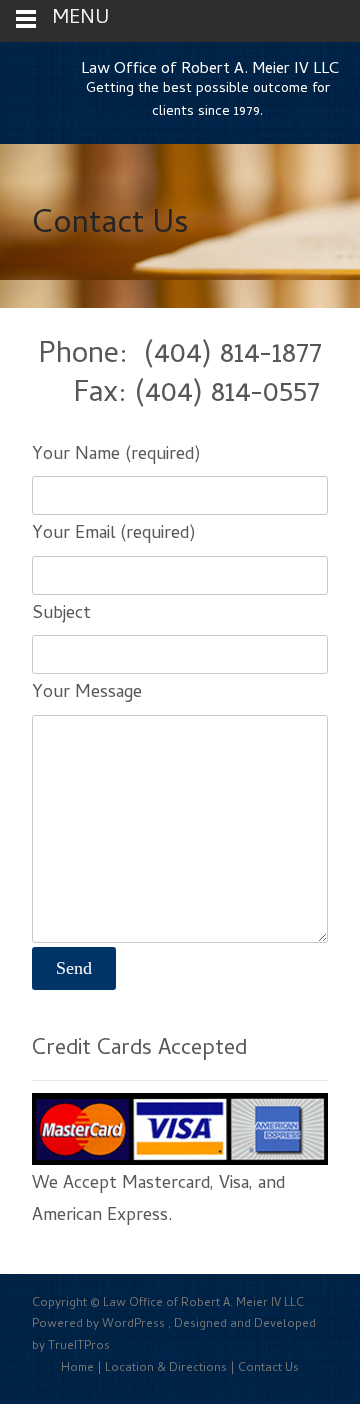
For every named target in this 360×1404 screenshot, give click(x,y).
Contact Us (268, 1369)
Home (77, 1369)
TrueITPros (79, 1347)
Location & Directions (166, 1369)
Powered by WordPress (100, 1325)
